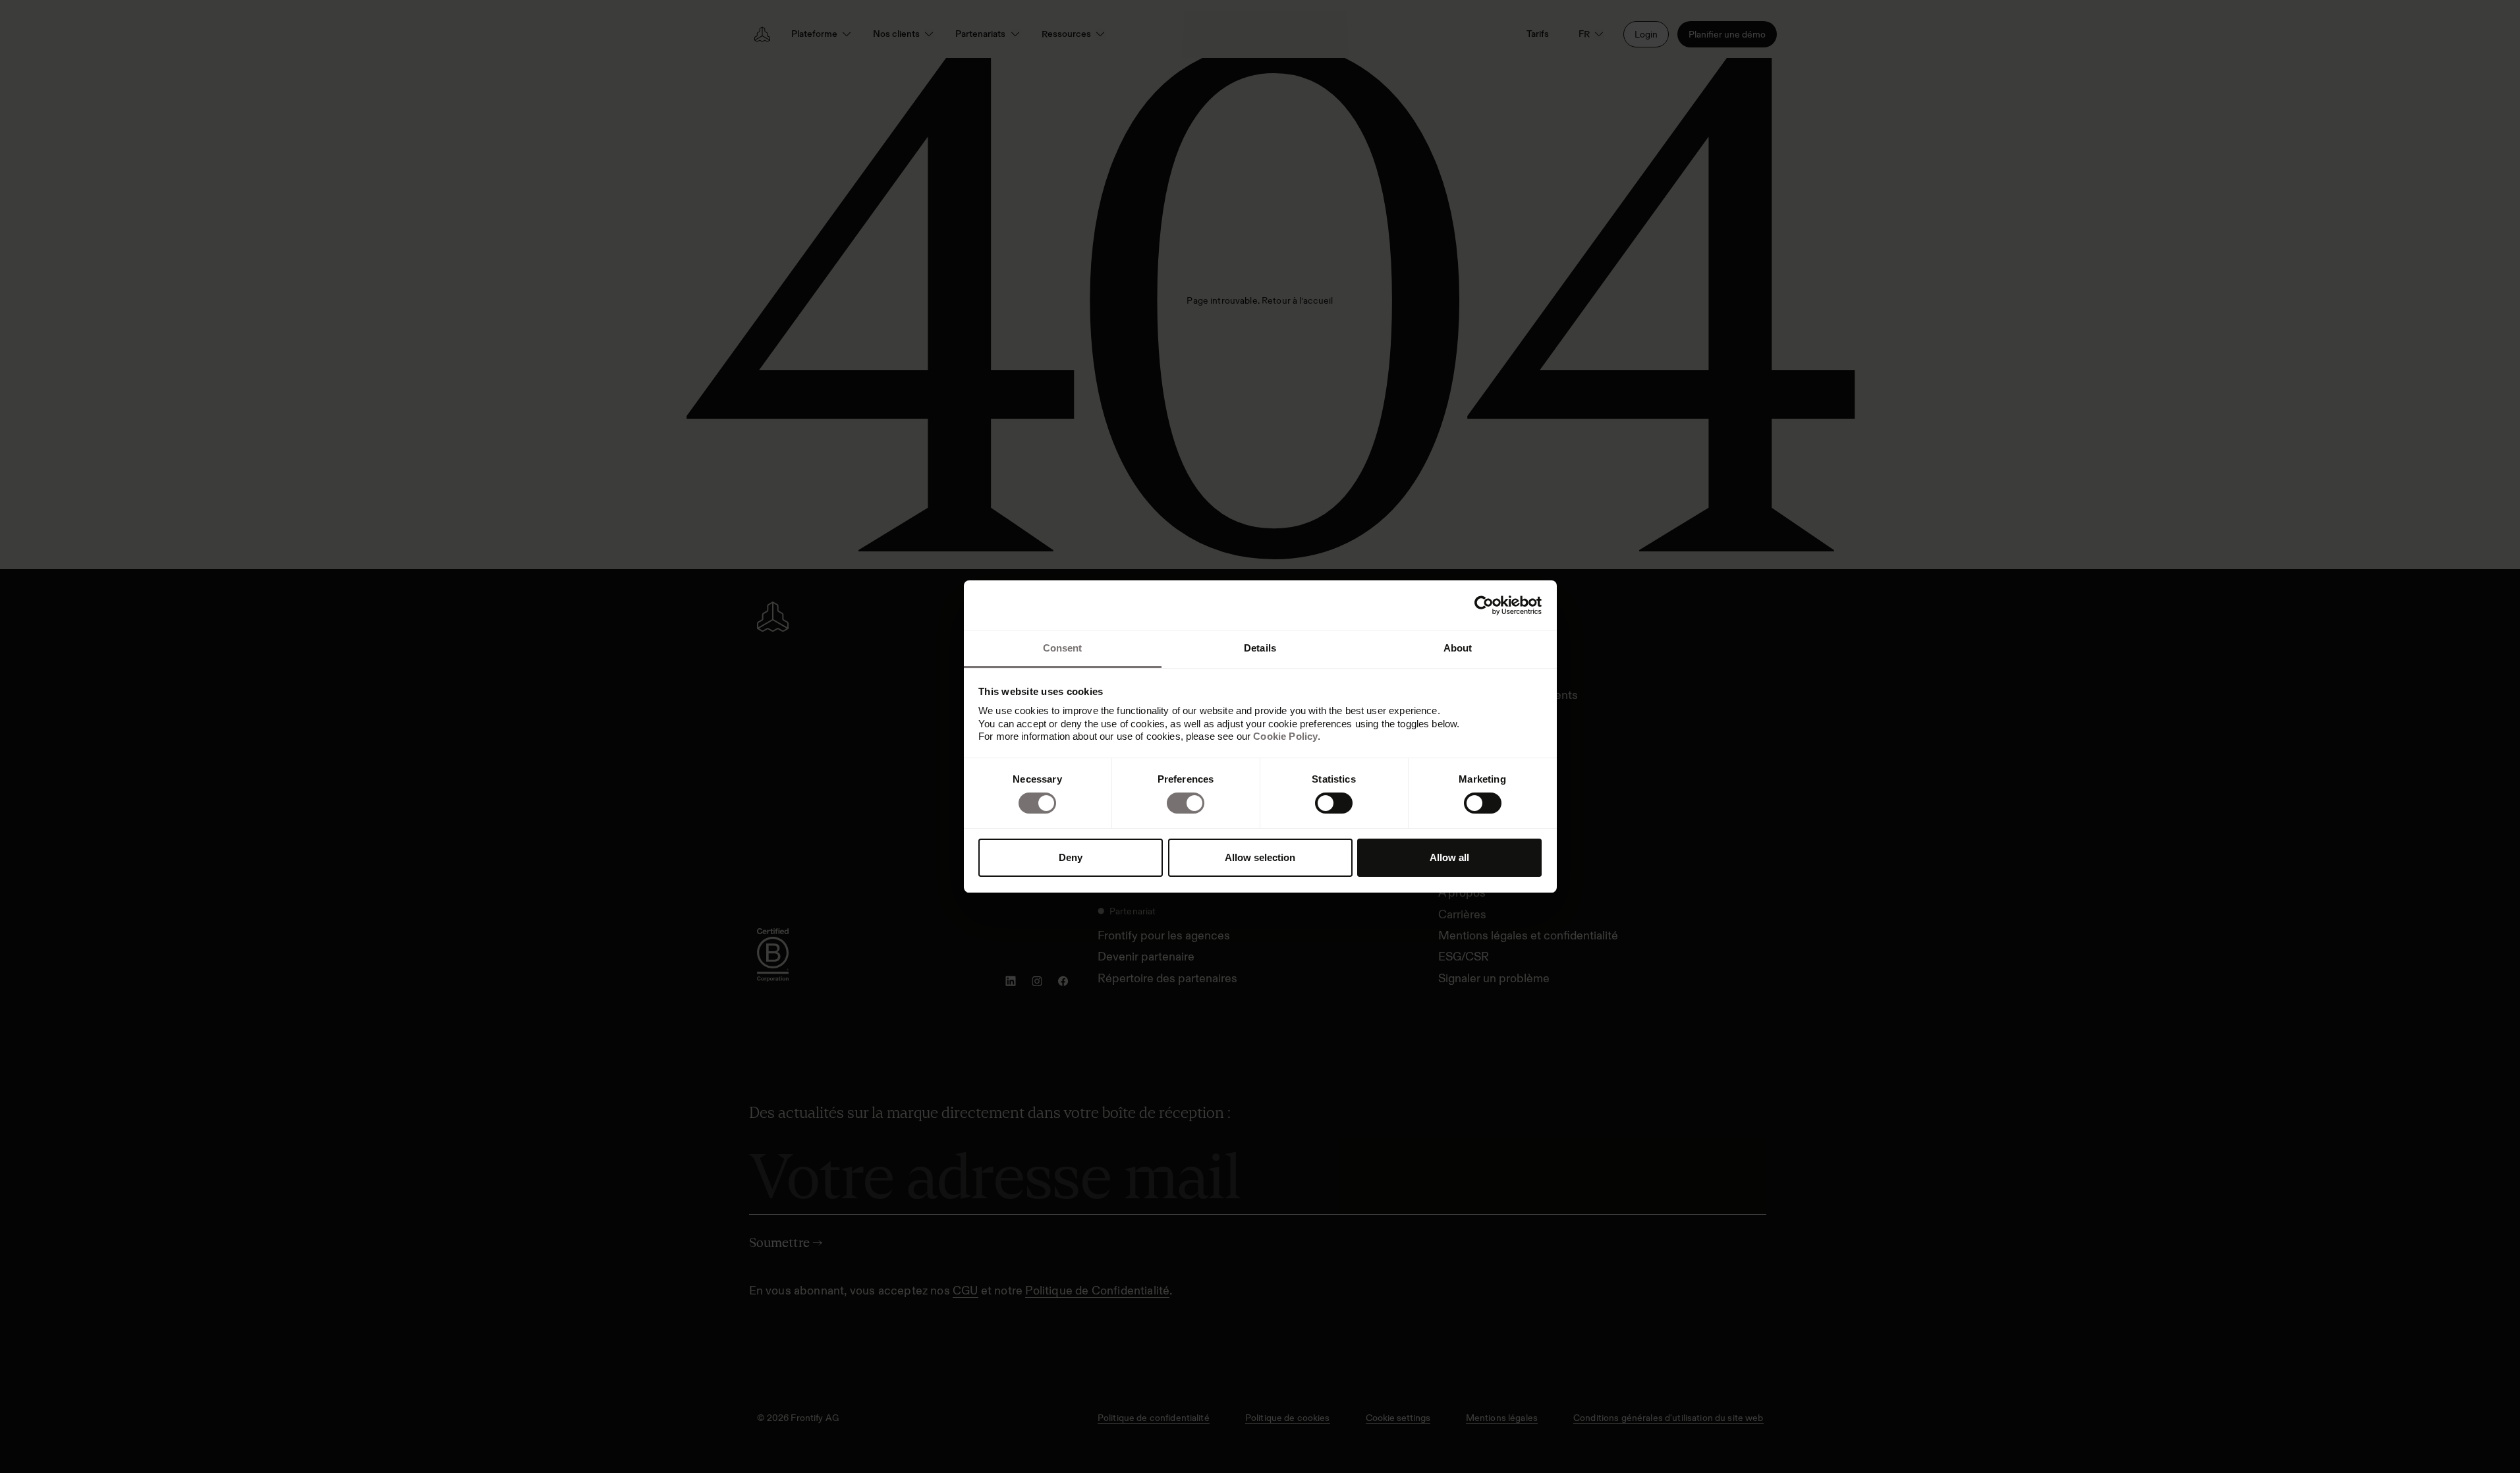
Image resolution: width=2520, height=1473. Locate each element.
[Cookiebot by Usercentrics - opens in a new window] (1484, 605)
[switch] (1186, 803)
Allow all (1449, 857)
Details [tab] (1260, 648)
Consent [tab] (1063, 648)
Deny (1071, 857)
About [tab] (1458, 648)
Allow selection (1260, 857)
